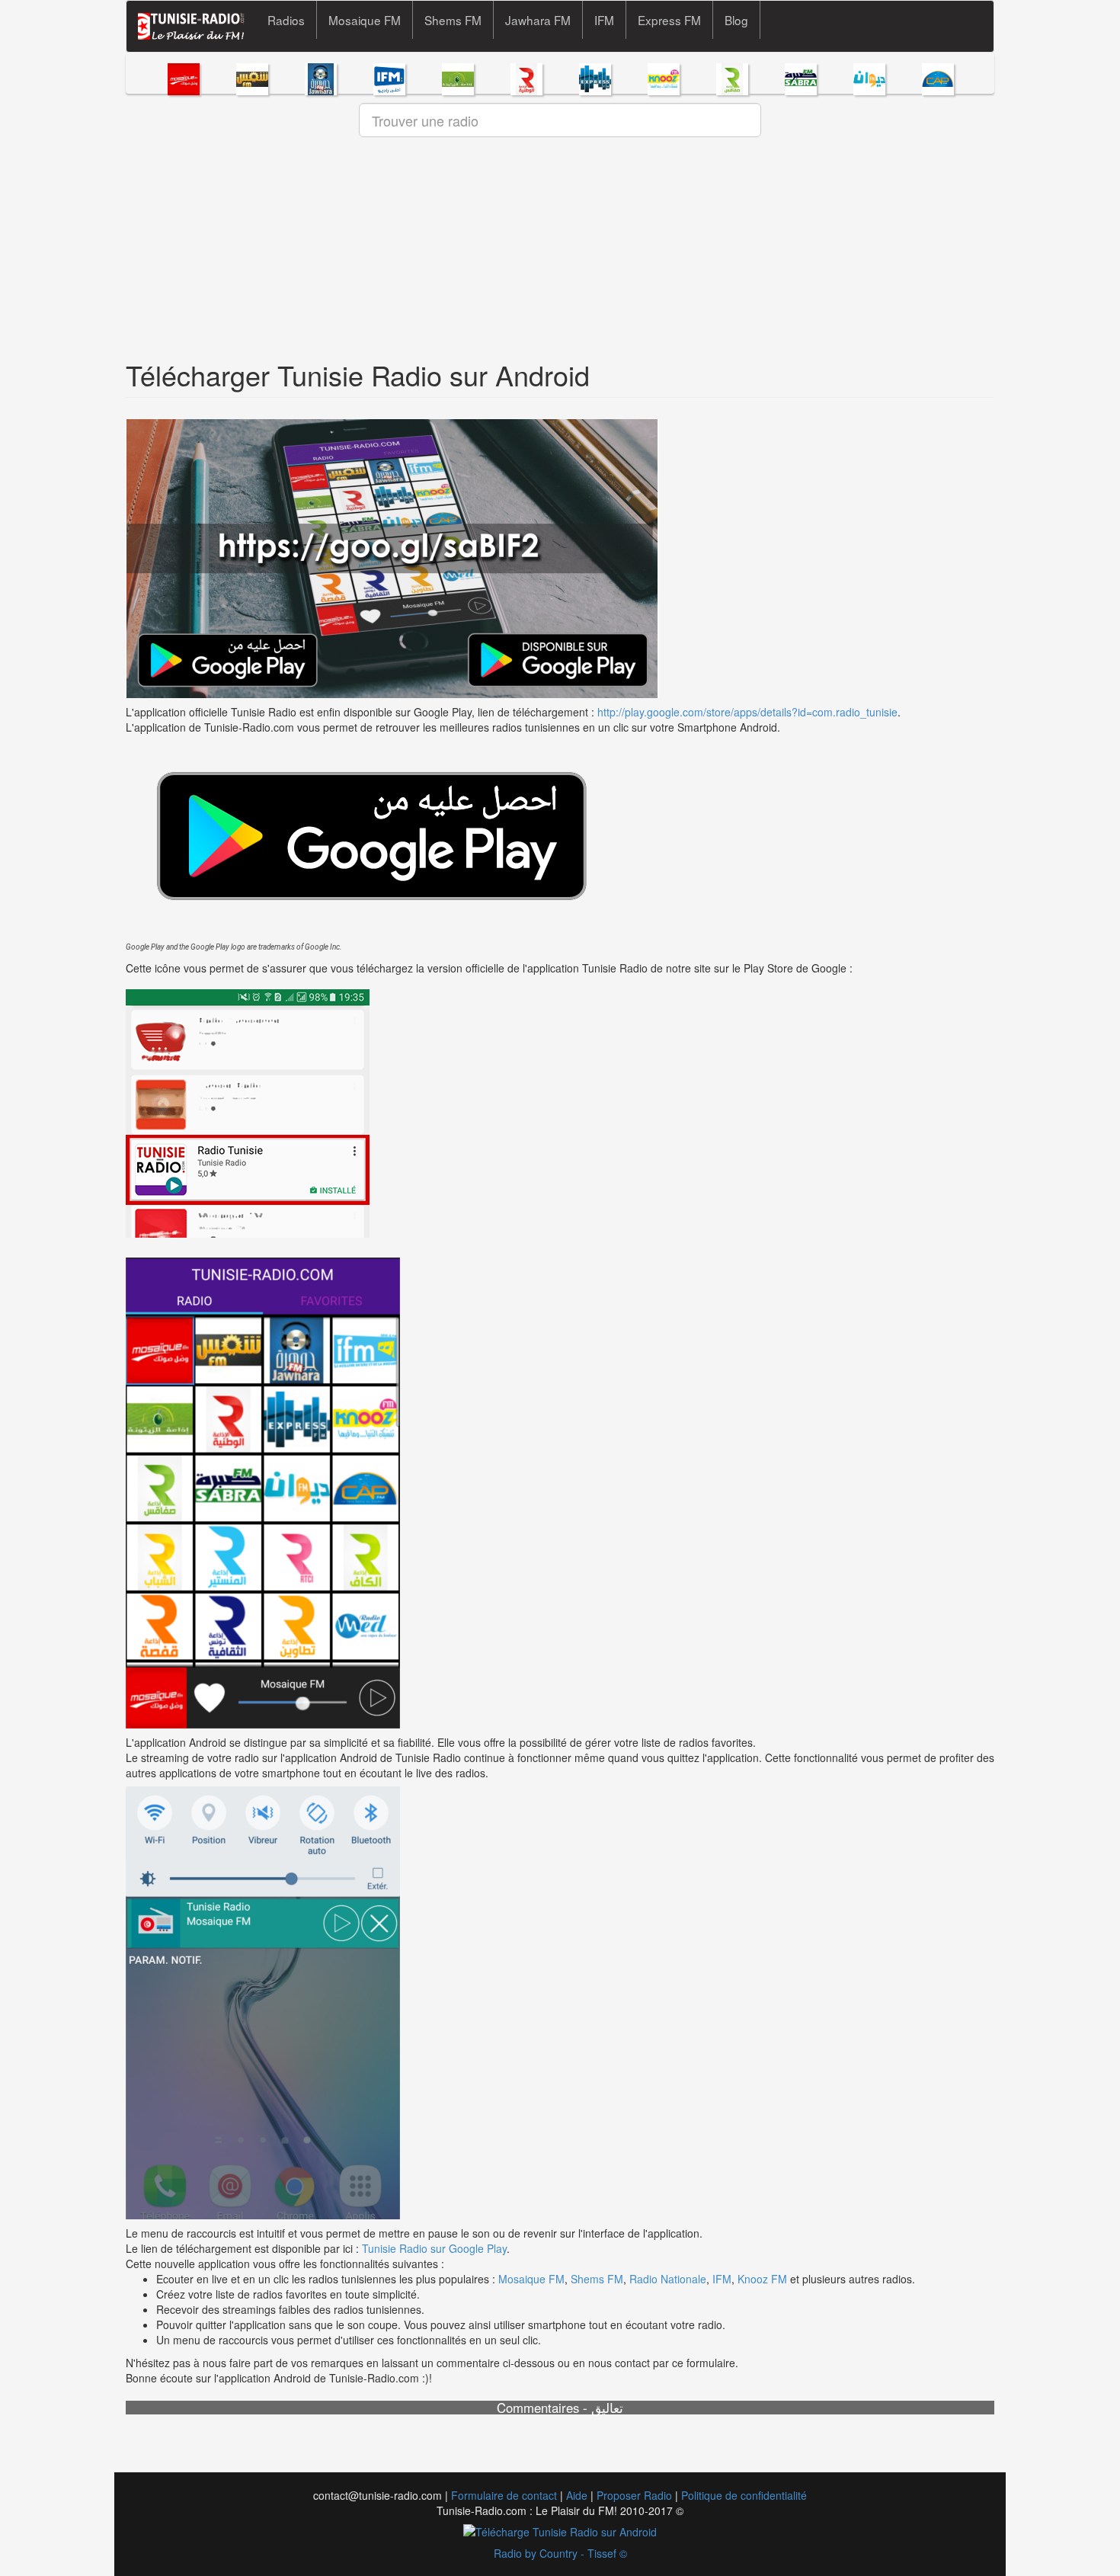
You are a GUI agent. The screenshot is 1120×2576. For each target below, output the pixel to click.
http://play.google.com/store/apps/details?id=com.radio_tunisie (747, 712)
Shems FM (453, 20)
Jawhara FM (538, 20)
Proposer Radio (634, 2495)
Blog (736, 20)
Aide (577, 2495)
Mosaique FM (365, 20)
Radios (286, 20)
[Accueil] (197, 26)
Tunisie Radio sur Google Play (434, 2248)
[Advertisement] (560, 253)
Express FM (669, 20)
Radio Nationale (668, 2279)
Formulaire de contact (504, 2495)
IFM (604, 20)
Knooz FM (762, 2279)
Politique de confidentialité (744, 2495)
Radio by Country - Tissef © (560, 2553)
